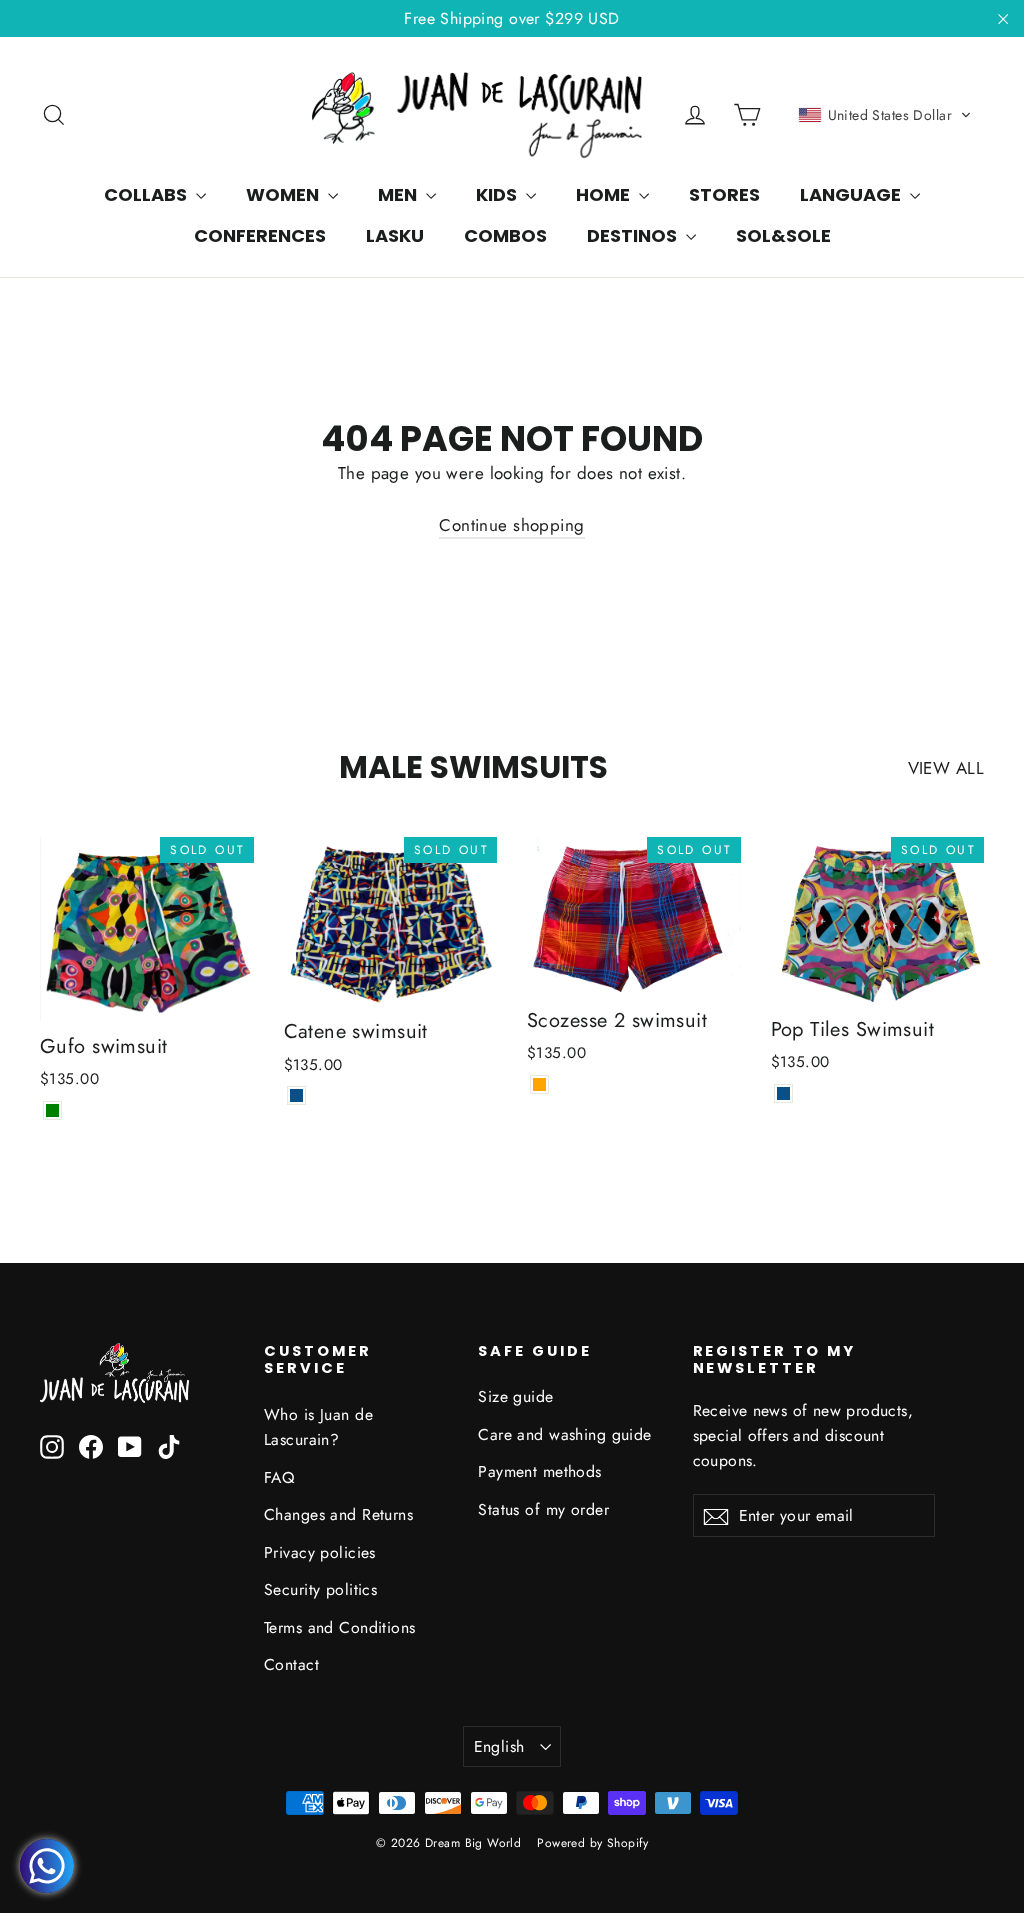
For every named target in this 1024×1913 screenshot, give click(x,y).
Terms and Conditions (340, 1627)
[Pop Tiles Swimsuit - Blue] (783, 1093)
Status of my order (543, 1509)
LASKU (395, 235)
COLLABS (147, 194)
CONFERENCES (260, 235)
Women (284, 194)
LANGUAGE (852, 194)
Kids (498, 194)
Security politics (320, 1589)
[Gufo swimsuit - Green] (52, 1110)
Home (605, 194)
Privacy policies (320, 1552)
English (499, 1746)
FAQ (279, 1477)
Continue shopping (511, 525)
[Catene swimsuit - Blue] (296, 1095)
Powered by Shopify (592, 1843)
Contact (291, 1664)
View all (946, 768)
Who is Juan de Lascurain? (318, 1427)
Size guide (515, 1396)
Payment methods (539, 1471)
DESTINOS (634, 235)
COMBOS (505, 235)
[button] (885, 115)
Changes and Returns (338, 1514)
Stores (724, 194)
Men (399, 194)
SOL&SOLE (783, 235)
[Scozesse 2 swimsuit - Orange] (539, 1084)
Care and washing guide (564, 1434)
